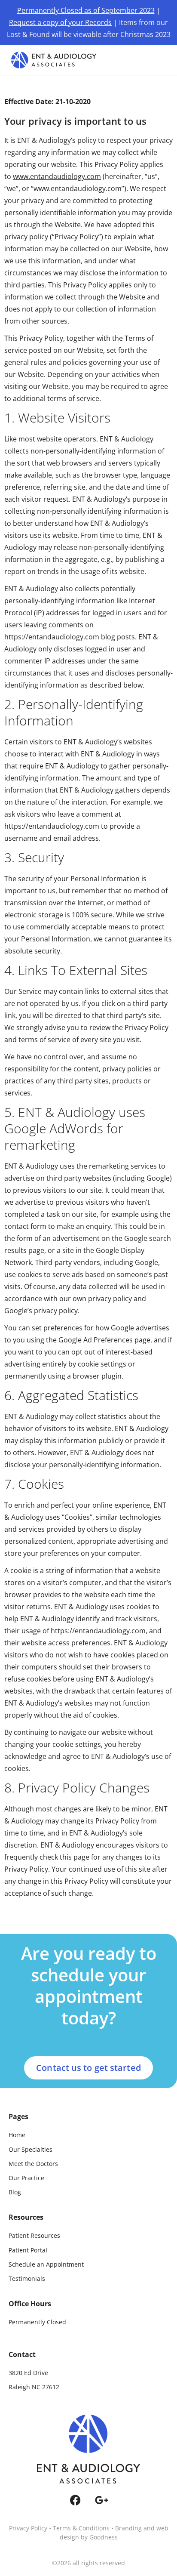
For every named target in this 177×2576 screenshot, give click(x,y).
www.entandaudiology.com (57, 176)
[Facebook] (75, 2500)
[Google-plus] (102, 2500)
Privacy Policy (28, 2528)
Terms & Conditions (81, 2528)
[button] (158, 60)
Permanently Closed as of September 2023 (86, 10)
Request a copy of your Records (60, 22)
